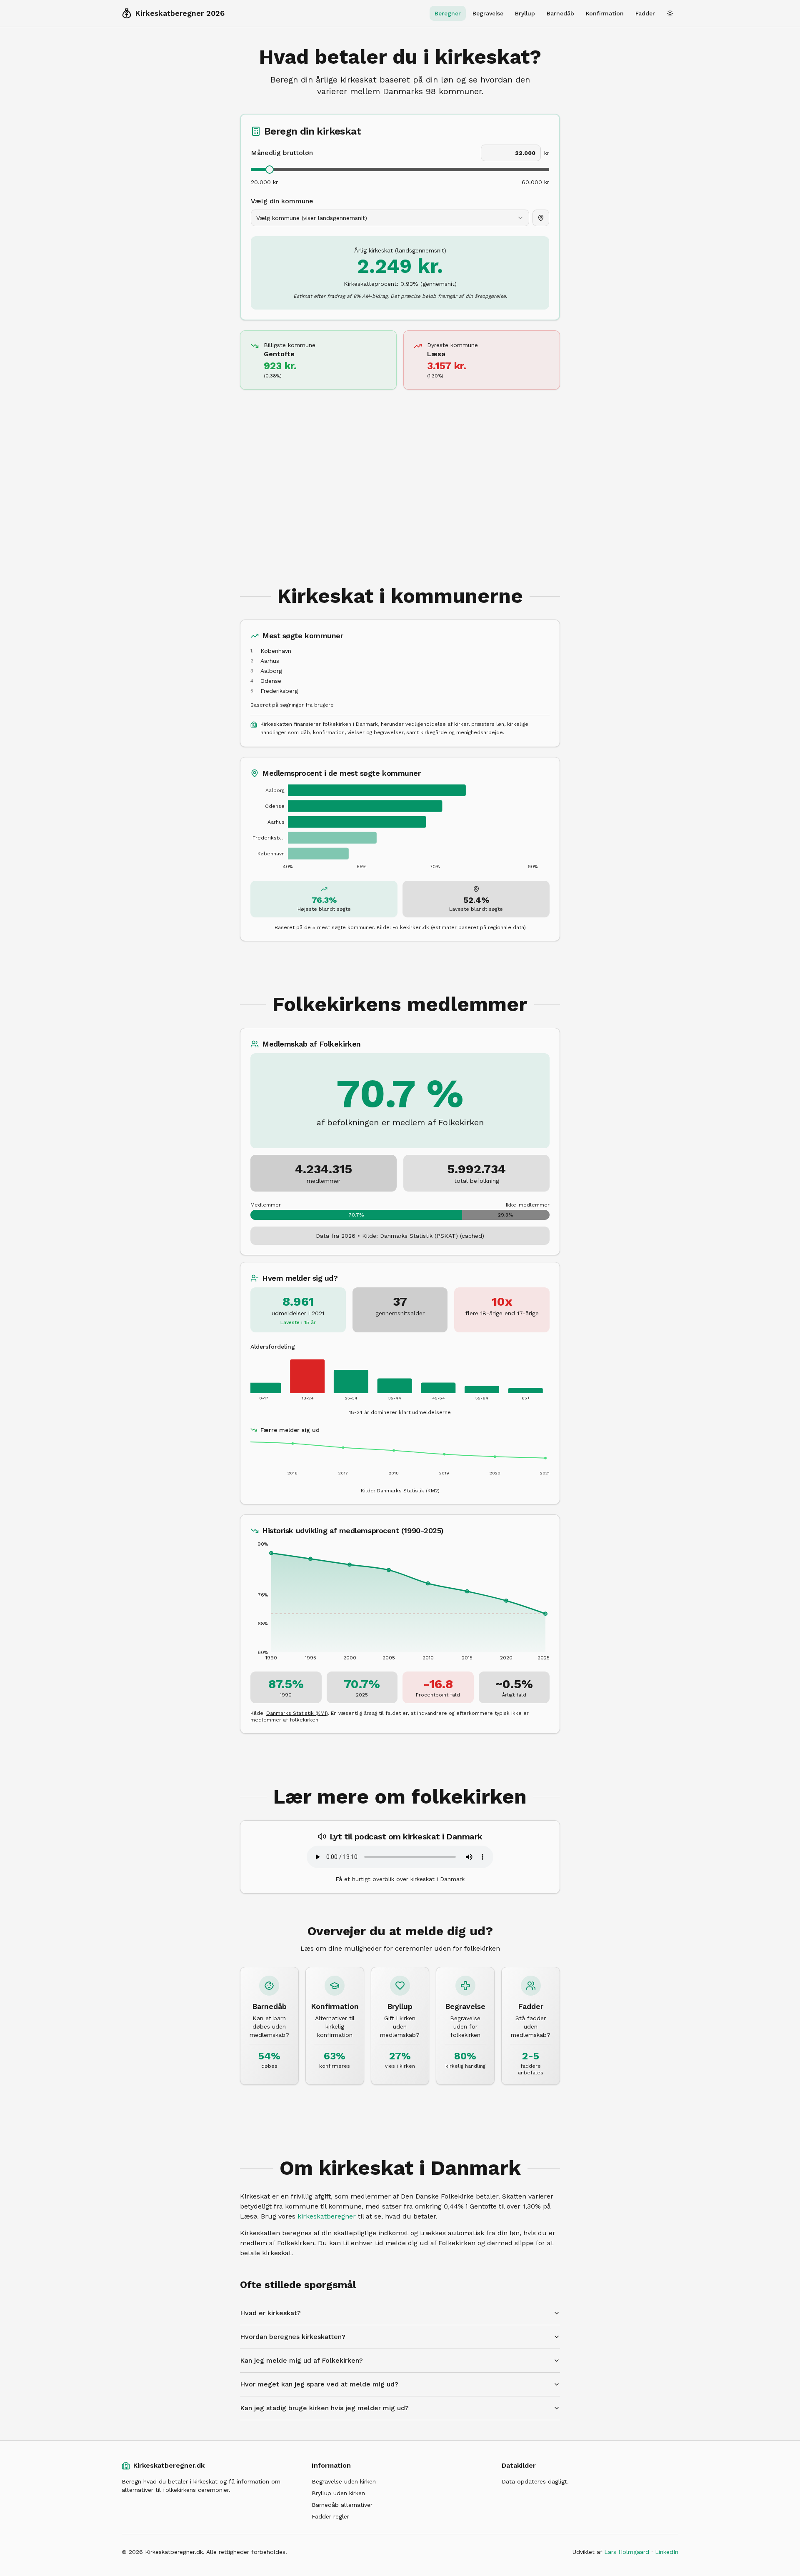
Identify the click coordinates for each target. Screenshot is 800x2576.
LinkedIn (667, 2552)
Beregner (448, 13)
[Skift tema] (670, 13)
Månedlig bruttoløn (282, 153)
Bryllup (525, 13)
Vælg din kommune (282, 201)
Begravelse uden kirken (344, 2481)
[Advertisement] (400, 475)
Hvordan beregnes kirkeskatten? (293, 2337)
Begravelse (488, 13)
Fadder (645, 13)
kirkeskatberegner (327, 2216)
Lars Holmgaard (627, 2552)
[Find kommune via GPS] (541, 218)
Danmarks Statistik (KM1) (297, 1713)
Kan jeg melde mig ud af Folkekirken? (301, 2360)
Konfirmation (605, 13)
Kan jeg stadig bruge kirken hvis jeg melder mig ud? (324, 2408)
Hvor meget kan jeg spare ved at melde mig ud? (319, 2384)
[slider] (270, 170)
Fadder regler (330, 2516)
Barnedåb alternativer (342, 2505)
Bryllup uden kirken (338, 2493)
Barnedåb (560, 13)
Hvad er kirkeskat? (270, 2313)
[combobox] (390, 218)
